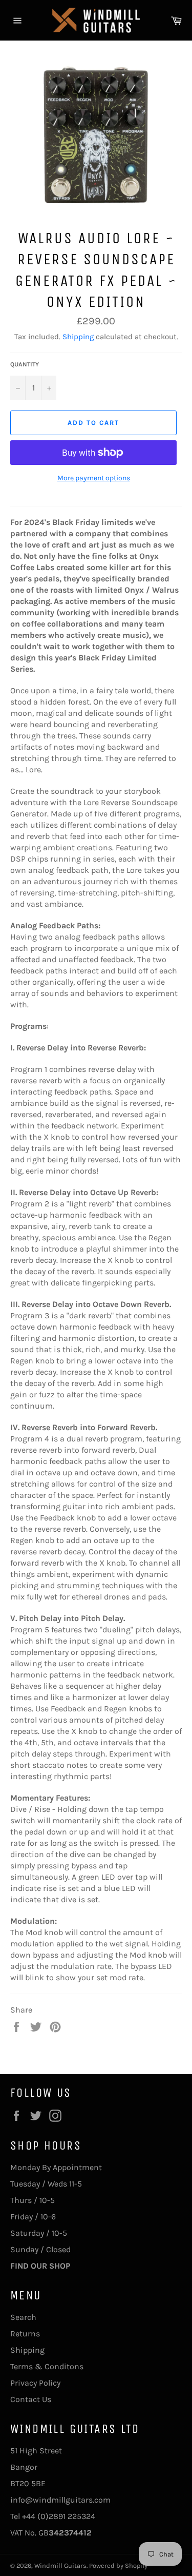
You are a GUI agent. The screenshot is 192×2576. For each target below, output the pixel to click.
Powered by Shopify (118, 2565)
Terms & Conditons (47, 2366)
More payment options (94, 478)
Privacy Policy (35, 2383)
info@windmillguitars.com (60, 2500)
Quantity (25, 364)
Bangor (24, 2467)
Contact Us (31, 2399)
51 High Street (36, 2451)
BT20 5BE (28, 2483)
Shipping (78, 337)
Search (23, 2317)
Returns (25, 2334)
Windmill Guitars (60, 2565)
